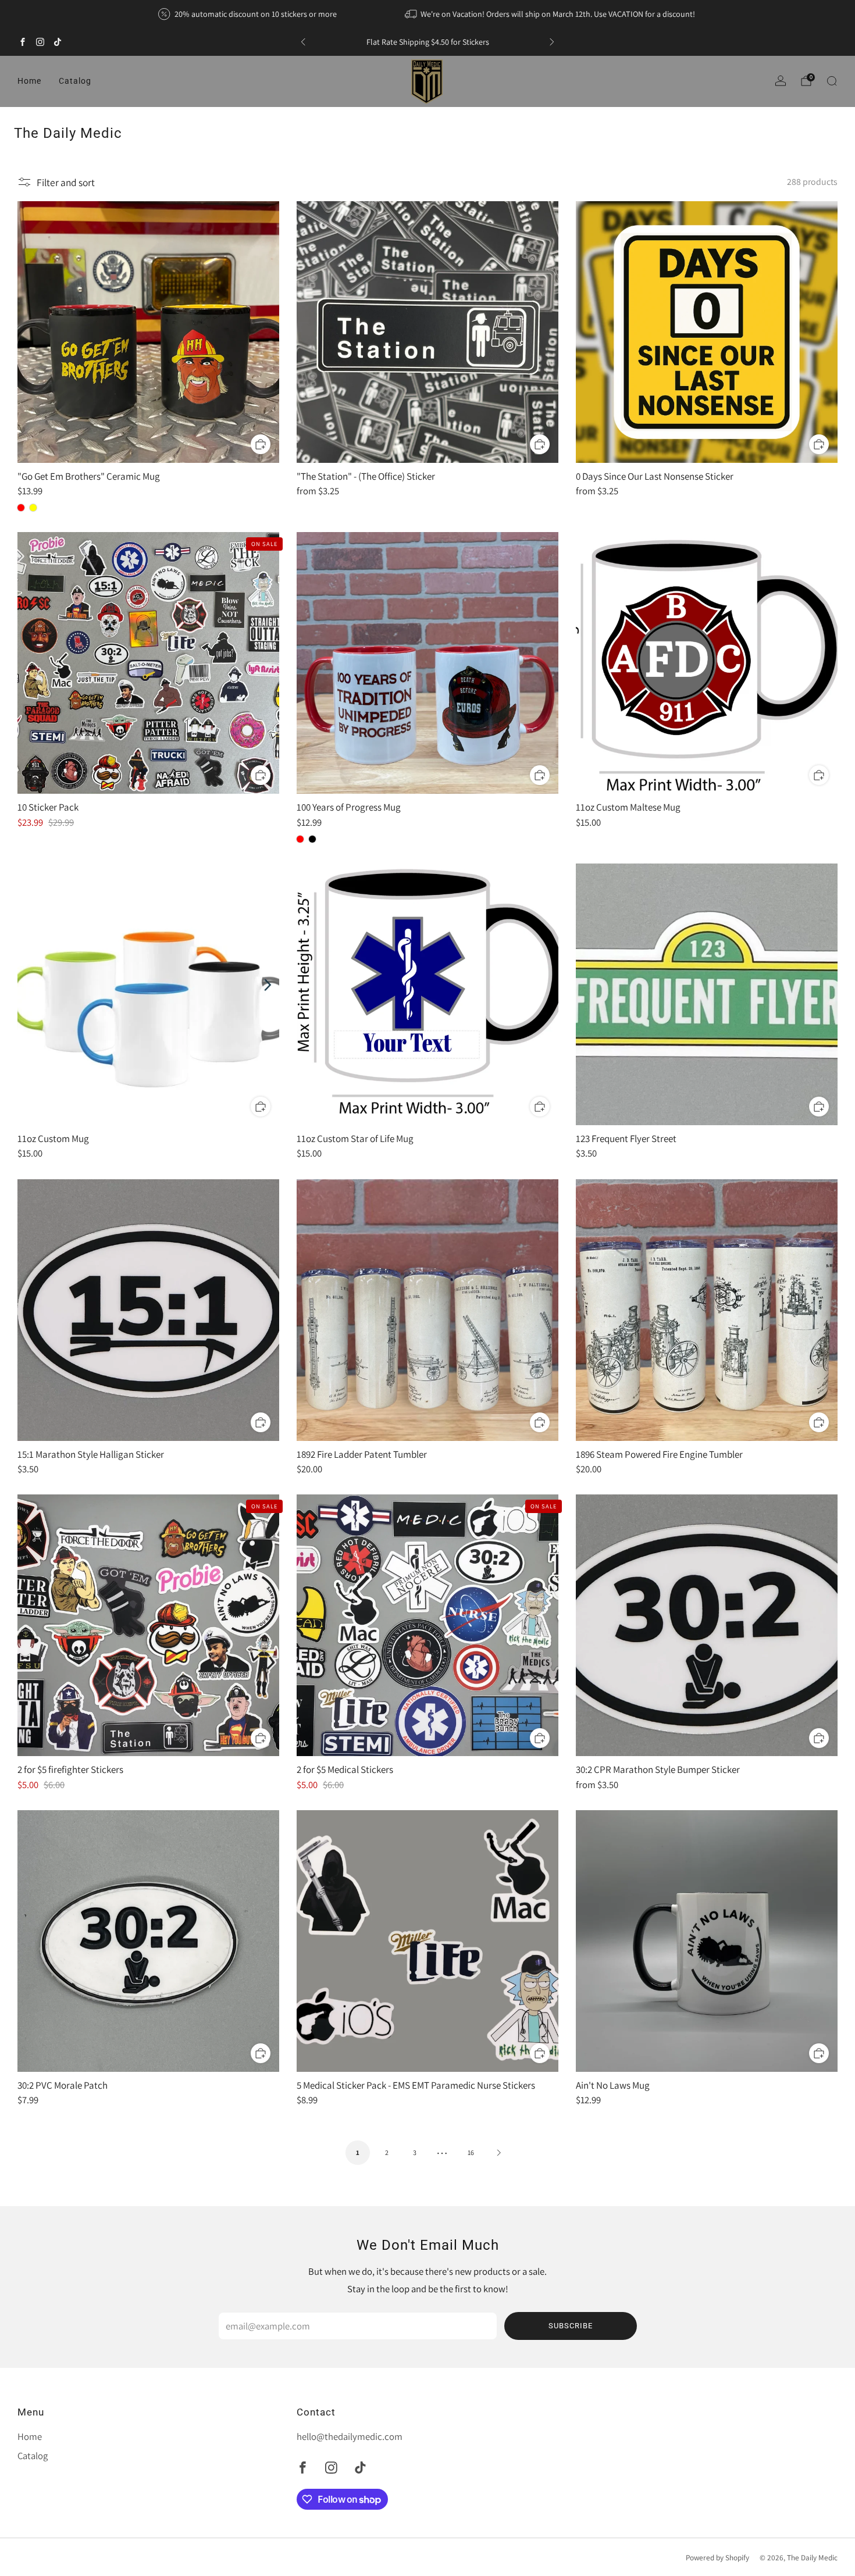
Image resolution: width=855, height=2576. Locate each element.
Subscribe (571, 2326)
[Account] (781, 81)
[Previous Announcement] (303, 42)
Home (29, 81)
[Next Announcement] (552, 42)
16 (471, 2152)
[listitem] (248, 14)
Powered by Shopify (717, 2557)
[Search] (832, 81)
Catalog (75, 81)
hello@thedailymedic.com (350, 2436)
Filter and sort (66, 182)
